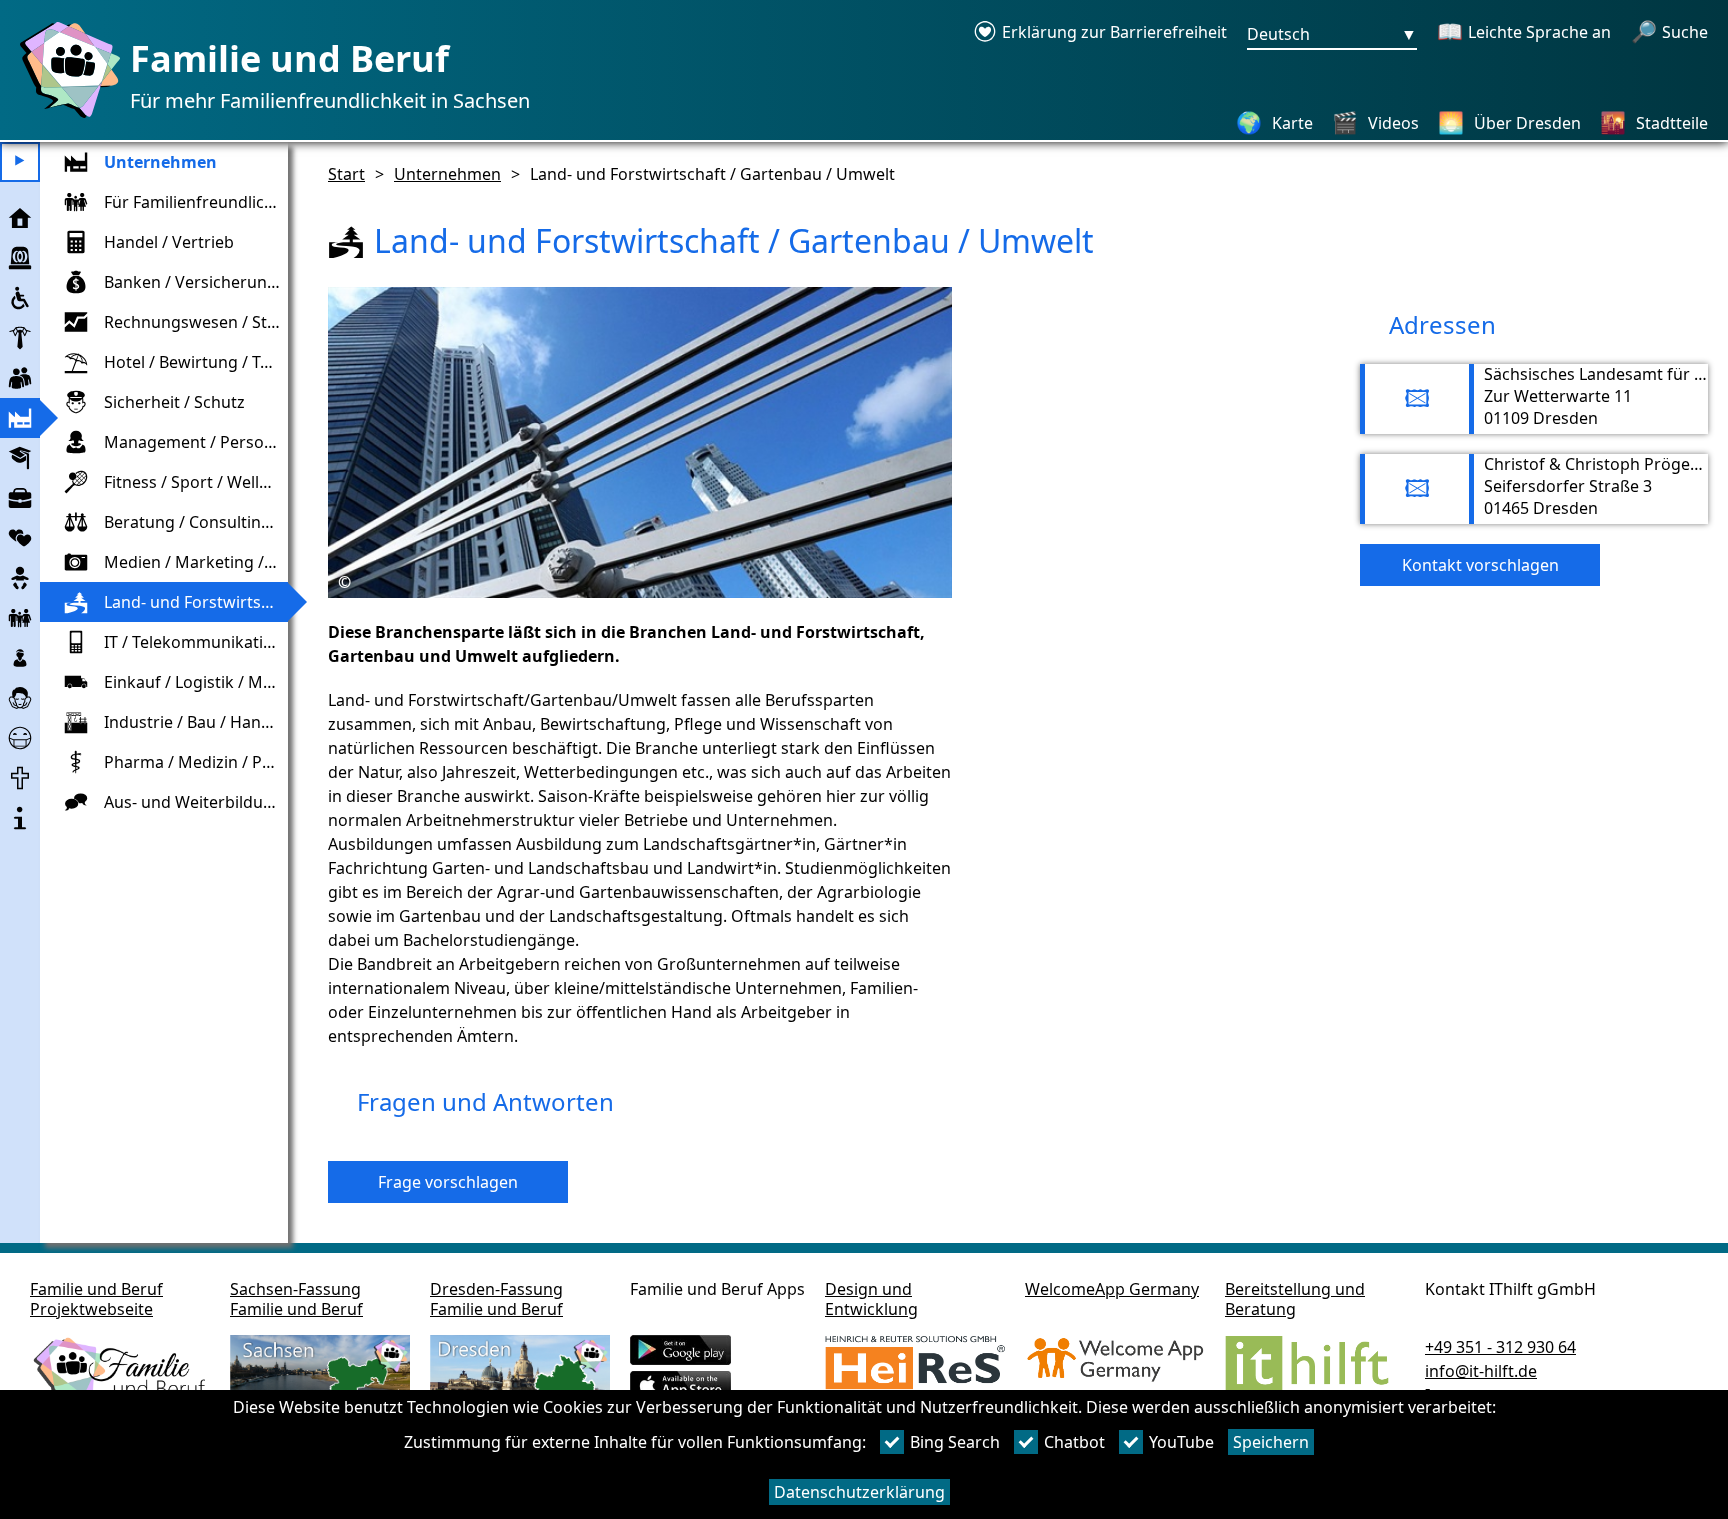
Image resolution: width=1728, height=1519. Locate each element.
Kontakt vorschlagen (1480, 565)
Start (346, 174)
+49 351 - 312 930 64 (1500, 1347)
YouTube (1181, 1442)
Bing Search (955, 1442)
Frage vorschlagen (448, 1182)
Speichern (1271, 1442)
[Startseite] (65, 117)
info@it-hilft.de (1481, 1371)
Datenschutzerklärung (859, 1492)
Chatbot (1074, 1442)
